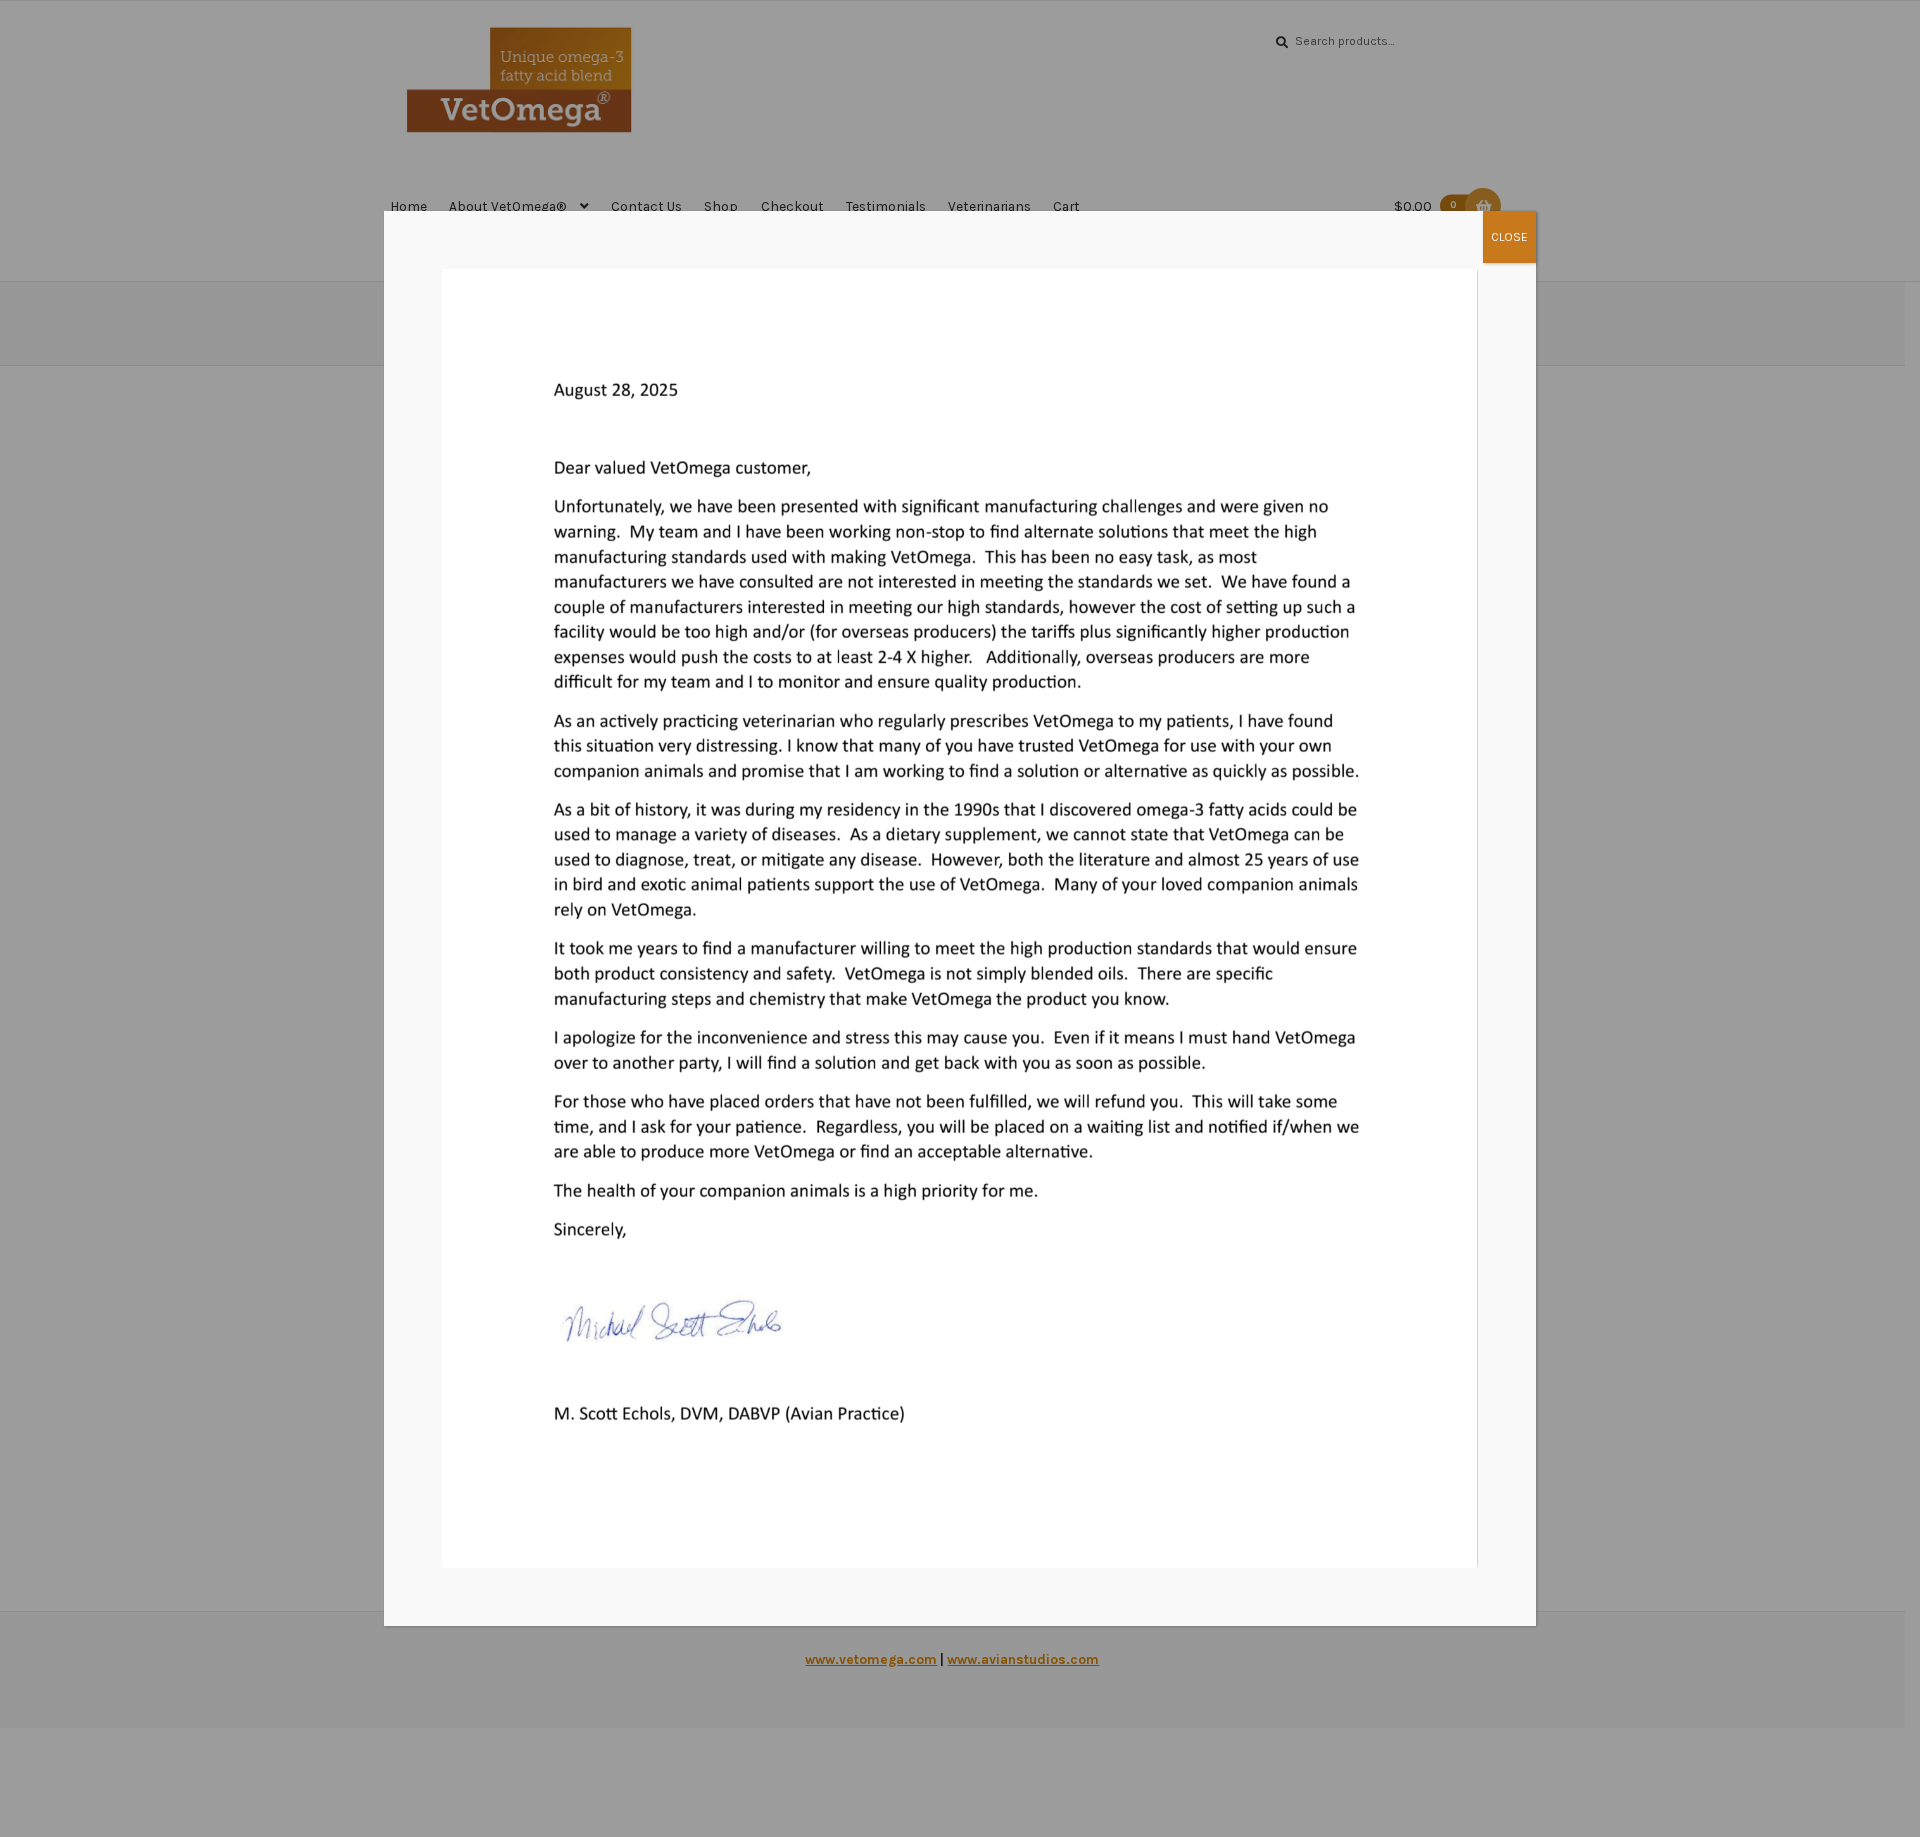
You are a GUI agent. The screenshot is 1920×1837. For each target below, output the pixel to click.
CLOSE (1509, 237)
